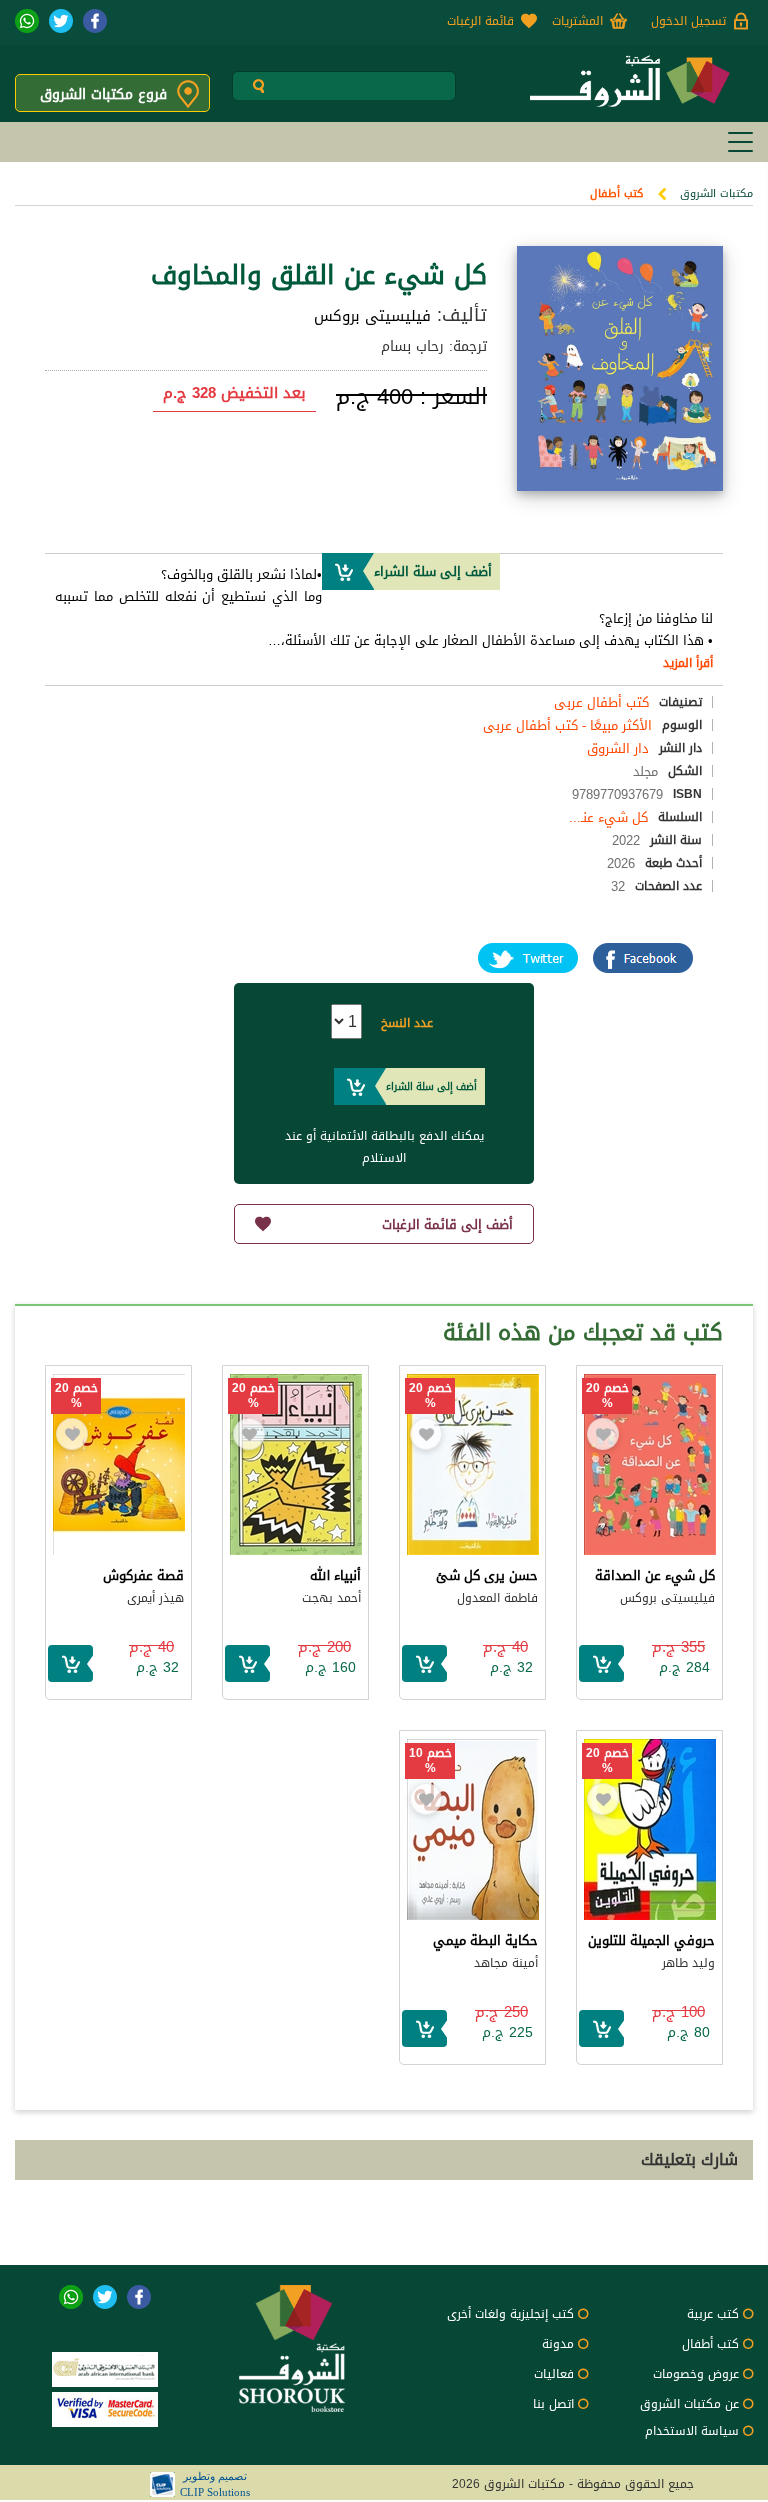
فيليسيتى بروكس (372, 316)
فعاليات (554, 2374)
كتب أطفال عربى (601, 702)
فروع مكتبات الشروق (103, 94)
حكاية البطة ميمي (485, 1940)
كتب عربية (713, 2314)
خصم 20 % (607, 1396)
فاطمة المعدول (497, 1598)
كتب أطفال (616, 193)
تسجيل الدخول (688, 21)
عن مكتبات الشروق (689, 2404)
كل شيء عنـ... (608, 817)
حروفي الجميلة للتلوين (651, 1940)
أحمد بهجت (331, 1598)
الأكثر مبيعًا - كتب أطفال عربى (567, 725)
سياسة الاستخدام (692, 2431)
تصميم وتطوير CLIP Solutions (215, 2484)
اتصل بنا (553, 2404)
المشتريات (577, 21)
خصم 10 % (430, 1761)
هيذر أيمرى (155, 1598)
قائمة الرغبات (480, 21)
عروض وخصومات (696, 2374)
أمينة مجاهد (506, 1963)
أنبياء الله (335, 1575)
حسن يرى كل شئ (487, 1575)
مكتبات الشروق (716, 193)
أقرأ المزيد (688, 663)
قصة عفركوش (143, 1575)
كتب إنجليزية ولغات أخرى (510, 2314)
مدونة (558, 2344)
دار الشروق (618, 748)
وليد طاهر (688, 1963)
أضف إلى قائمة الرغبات (447, 1224)
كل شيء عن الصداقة (655, 1575)
